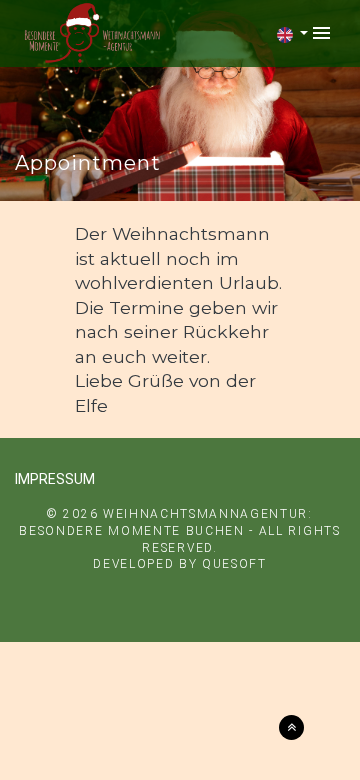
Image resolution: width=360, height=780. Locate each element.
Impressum (55, 479)
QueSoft (234, 564)
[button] (292, 35)
